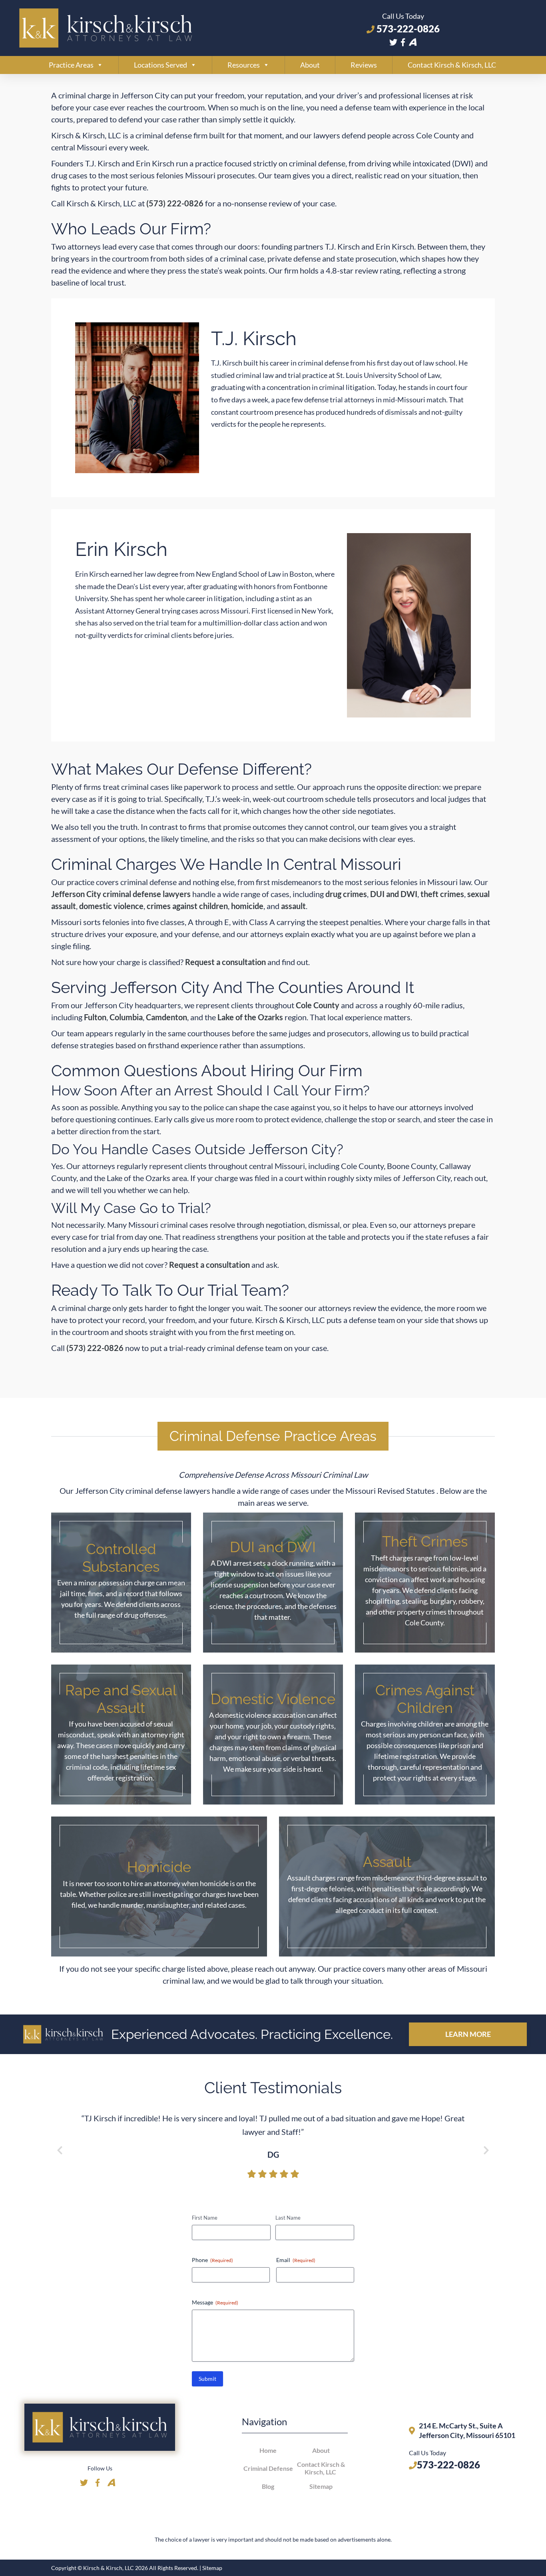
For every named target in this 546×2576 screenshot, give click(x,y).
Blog (268, 2486)
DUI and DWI (394, 894)
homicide (247, 906)
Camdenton (166, 1017)
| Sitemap (211, 2568)
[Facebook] (403, 42)
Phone (212, 2260)
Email (296, 2260)
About (310, 65)
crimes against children (187, 906)
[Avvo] (413, 42)
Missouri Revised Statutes (391, 1491)
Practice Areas (71, 65)
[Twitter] (393, 42)
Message (215, 2302)
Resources (244, 65)
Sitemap (321, 2486)
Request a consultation (225, 962)
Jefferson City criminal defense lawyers (121, 894)
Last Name (288, 2218)
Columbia (126, 1017)
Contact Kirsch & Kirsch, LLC (452, 65)
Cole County (318, 1005)
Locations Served (160, 65)
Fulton (95, 1017)
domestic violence (111, 906)
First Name (205, 2218)
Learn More (468, 2034)
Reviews (364, 65)
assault (293, 906)
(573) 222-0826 (175, 203)
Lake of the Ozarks (250, 1017)
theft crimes (442, 894)
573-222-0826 (407, 29)
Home (268, 2450)
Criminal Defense (268, 2468)
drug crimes (346, 894)
